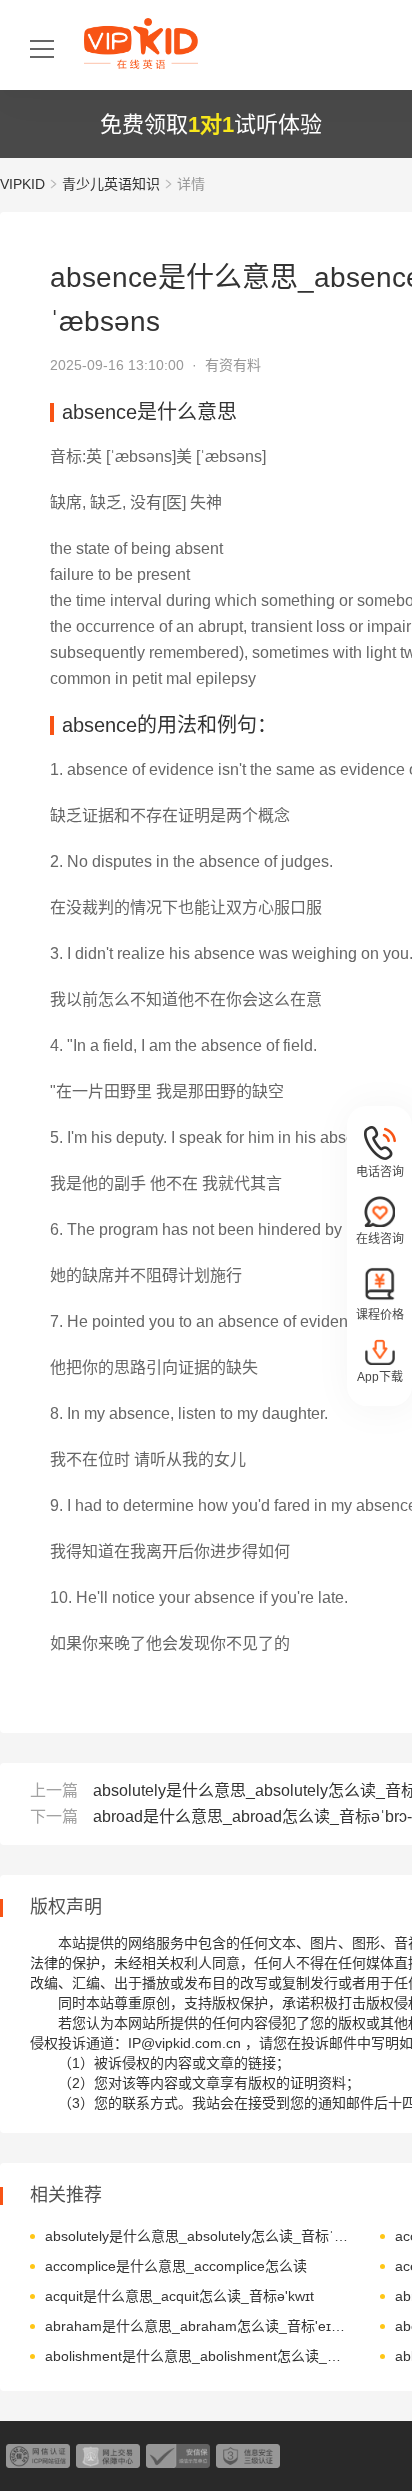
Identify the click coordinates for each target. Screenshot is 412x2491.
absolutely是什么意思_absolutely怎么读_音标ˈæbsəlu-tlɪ (197, 2236)
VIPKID (22, 184)
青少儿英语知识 (111, 184)
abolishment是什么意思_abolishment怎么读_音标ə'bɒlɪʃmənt (197, 2356)
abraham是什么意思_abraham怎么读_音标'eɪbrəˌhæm (197, 2326)
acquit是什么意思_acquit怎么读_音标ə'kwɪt (179, 2296)
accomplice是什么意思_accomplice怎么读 (176, 2266)
